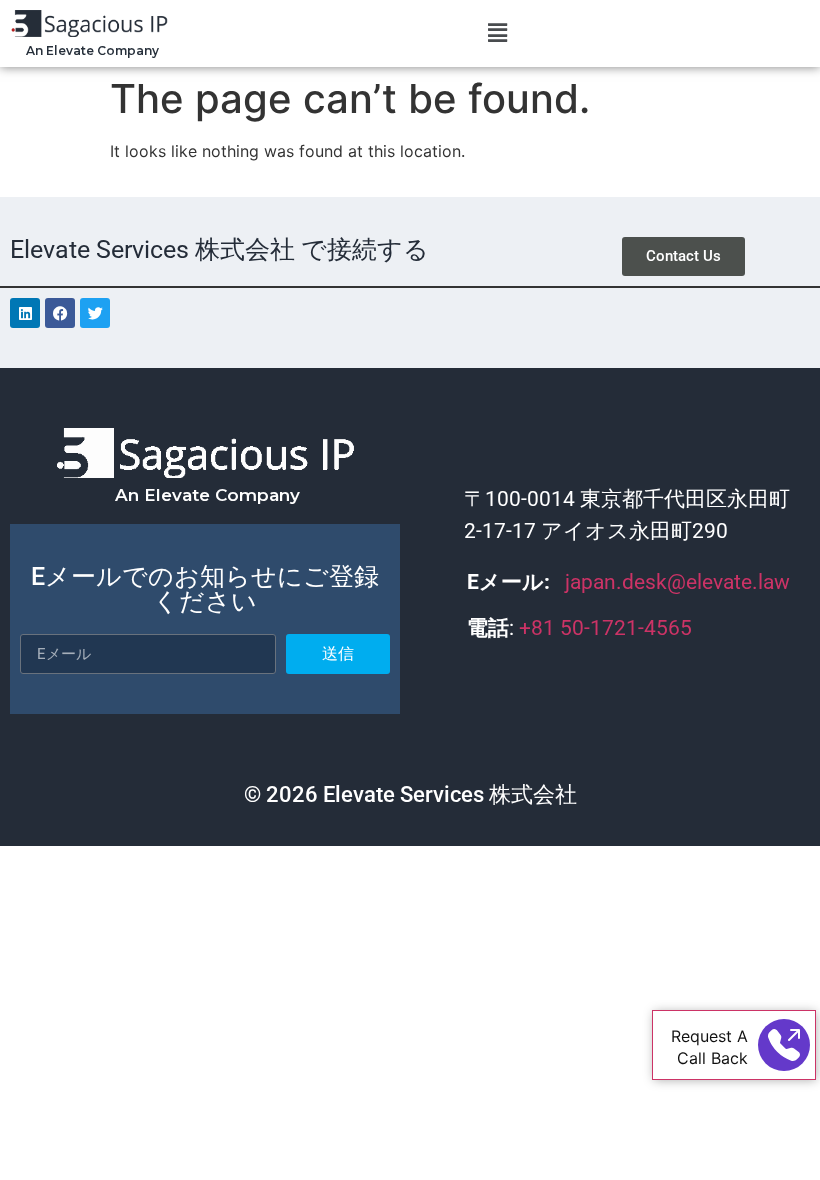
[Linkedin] (25, 313)
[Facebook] (60, 313)
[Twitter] (95, 313)
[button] (498, 33)
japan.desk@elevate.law (677, 582)
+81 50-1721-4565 (608, 628)
